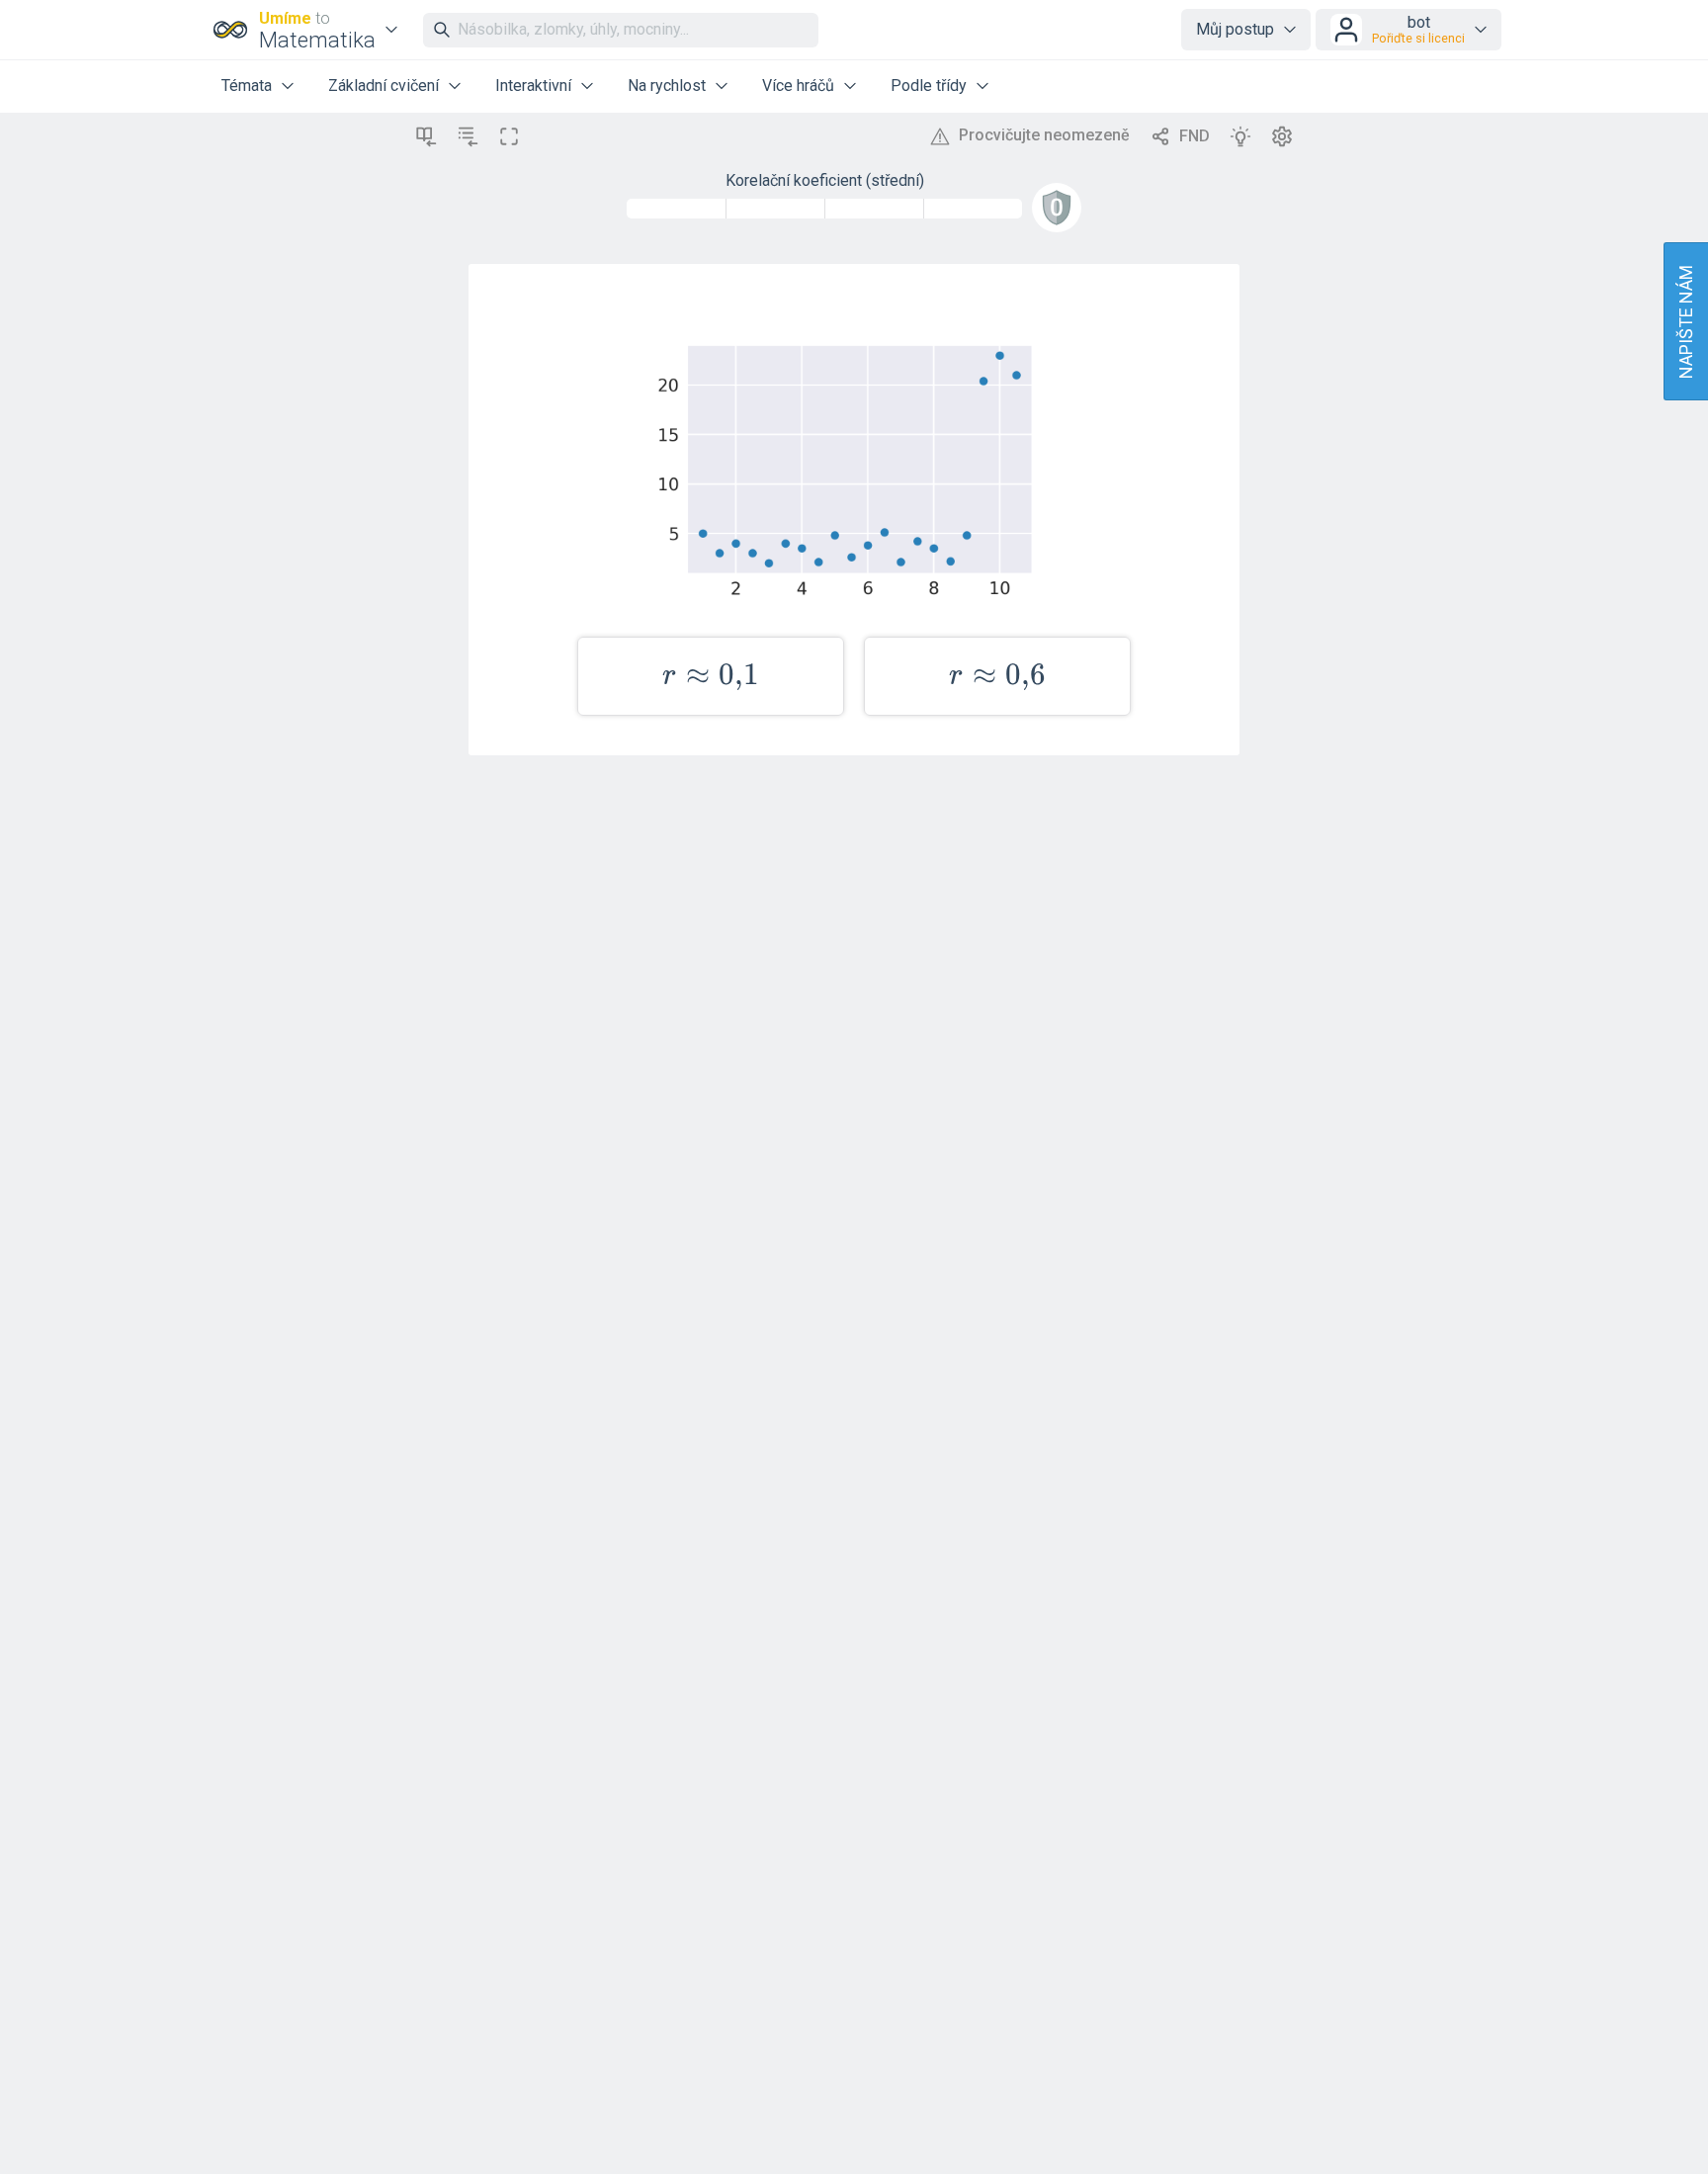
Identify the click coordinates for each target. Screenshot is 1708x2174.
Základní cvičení (384, 86)
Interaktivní (533, 86)
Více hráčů (798, 86)
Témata (247, 86)
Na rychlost (667, 86)
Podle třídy (929, 86)
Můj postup (1235, 29)
